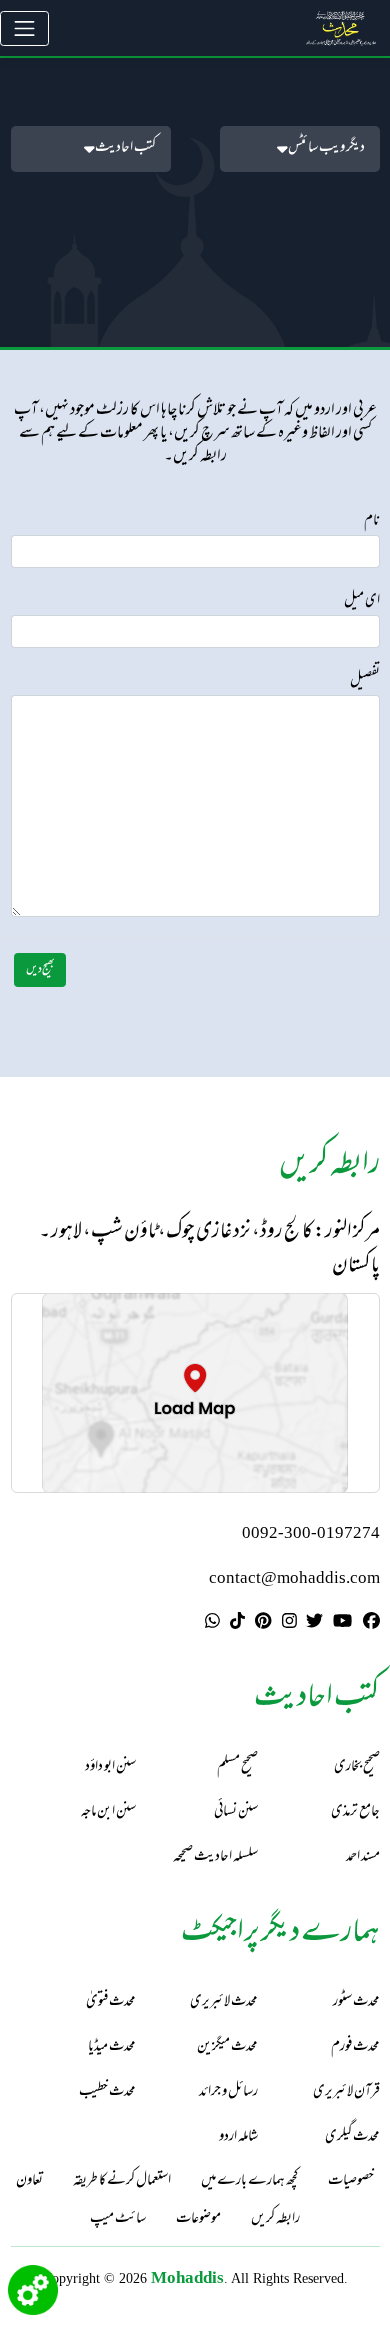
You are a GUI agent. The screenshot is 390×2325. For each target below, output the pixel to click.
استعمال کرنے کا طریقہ (122, 2182)
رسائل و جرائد (228, 2092)
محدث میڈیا (112, 2047)
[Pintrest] (263, 1623)
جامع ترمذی (355, 1812)
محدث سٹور (356, 2002)
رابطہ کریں (275, 2220)
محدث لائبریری (224, 2002)
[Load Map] (195, 1393)
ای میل (362, 602)
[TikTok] (237, 1623)
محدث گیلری (352, 2137)
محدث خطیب (107, 2092)
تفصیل (365, 682)
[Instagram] (289, 1623)
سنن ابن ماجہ (108, 1812)
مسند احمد (363, 1857)
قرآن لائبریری (346, 2092)
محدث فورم (355, 2047)
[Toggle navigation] (24, 28)
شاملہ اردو (238, 2137)
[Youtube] (342, 1623)
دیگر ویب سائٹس (326, 148)
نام (372, 522)
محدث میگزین (227, 2047)
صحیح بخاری (357, 1767)
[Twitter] (314, 1623)
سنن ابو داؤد (110, 1767)
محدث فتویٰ (111, 2002)
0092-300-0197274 (311, 1534)
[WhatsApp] (212, 1623)
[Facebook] (371, 1623)
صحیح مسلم (237, 1767)
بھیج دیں (40, 970)
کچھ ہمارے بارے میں (249, 2182)
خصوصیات (351, 2182)
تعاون (29, 2182)
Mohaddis (187, 2277)
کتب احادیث (125, 148)
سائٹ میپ (118, 2220)
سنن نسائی (236, 1812)
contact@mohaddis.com (294, 1579)
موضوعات (198, 2220)
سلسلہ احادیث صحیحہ (215, 1857)
